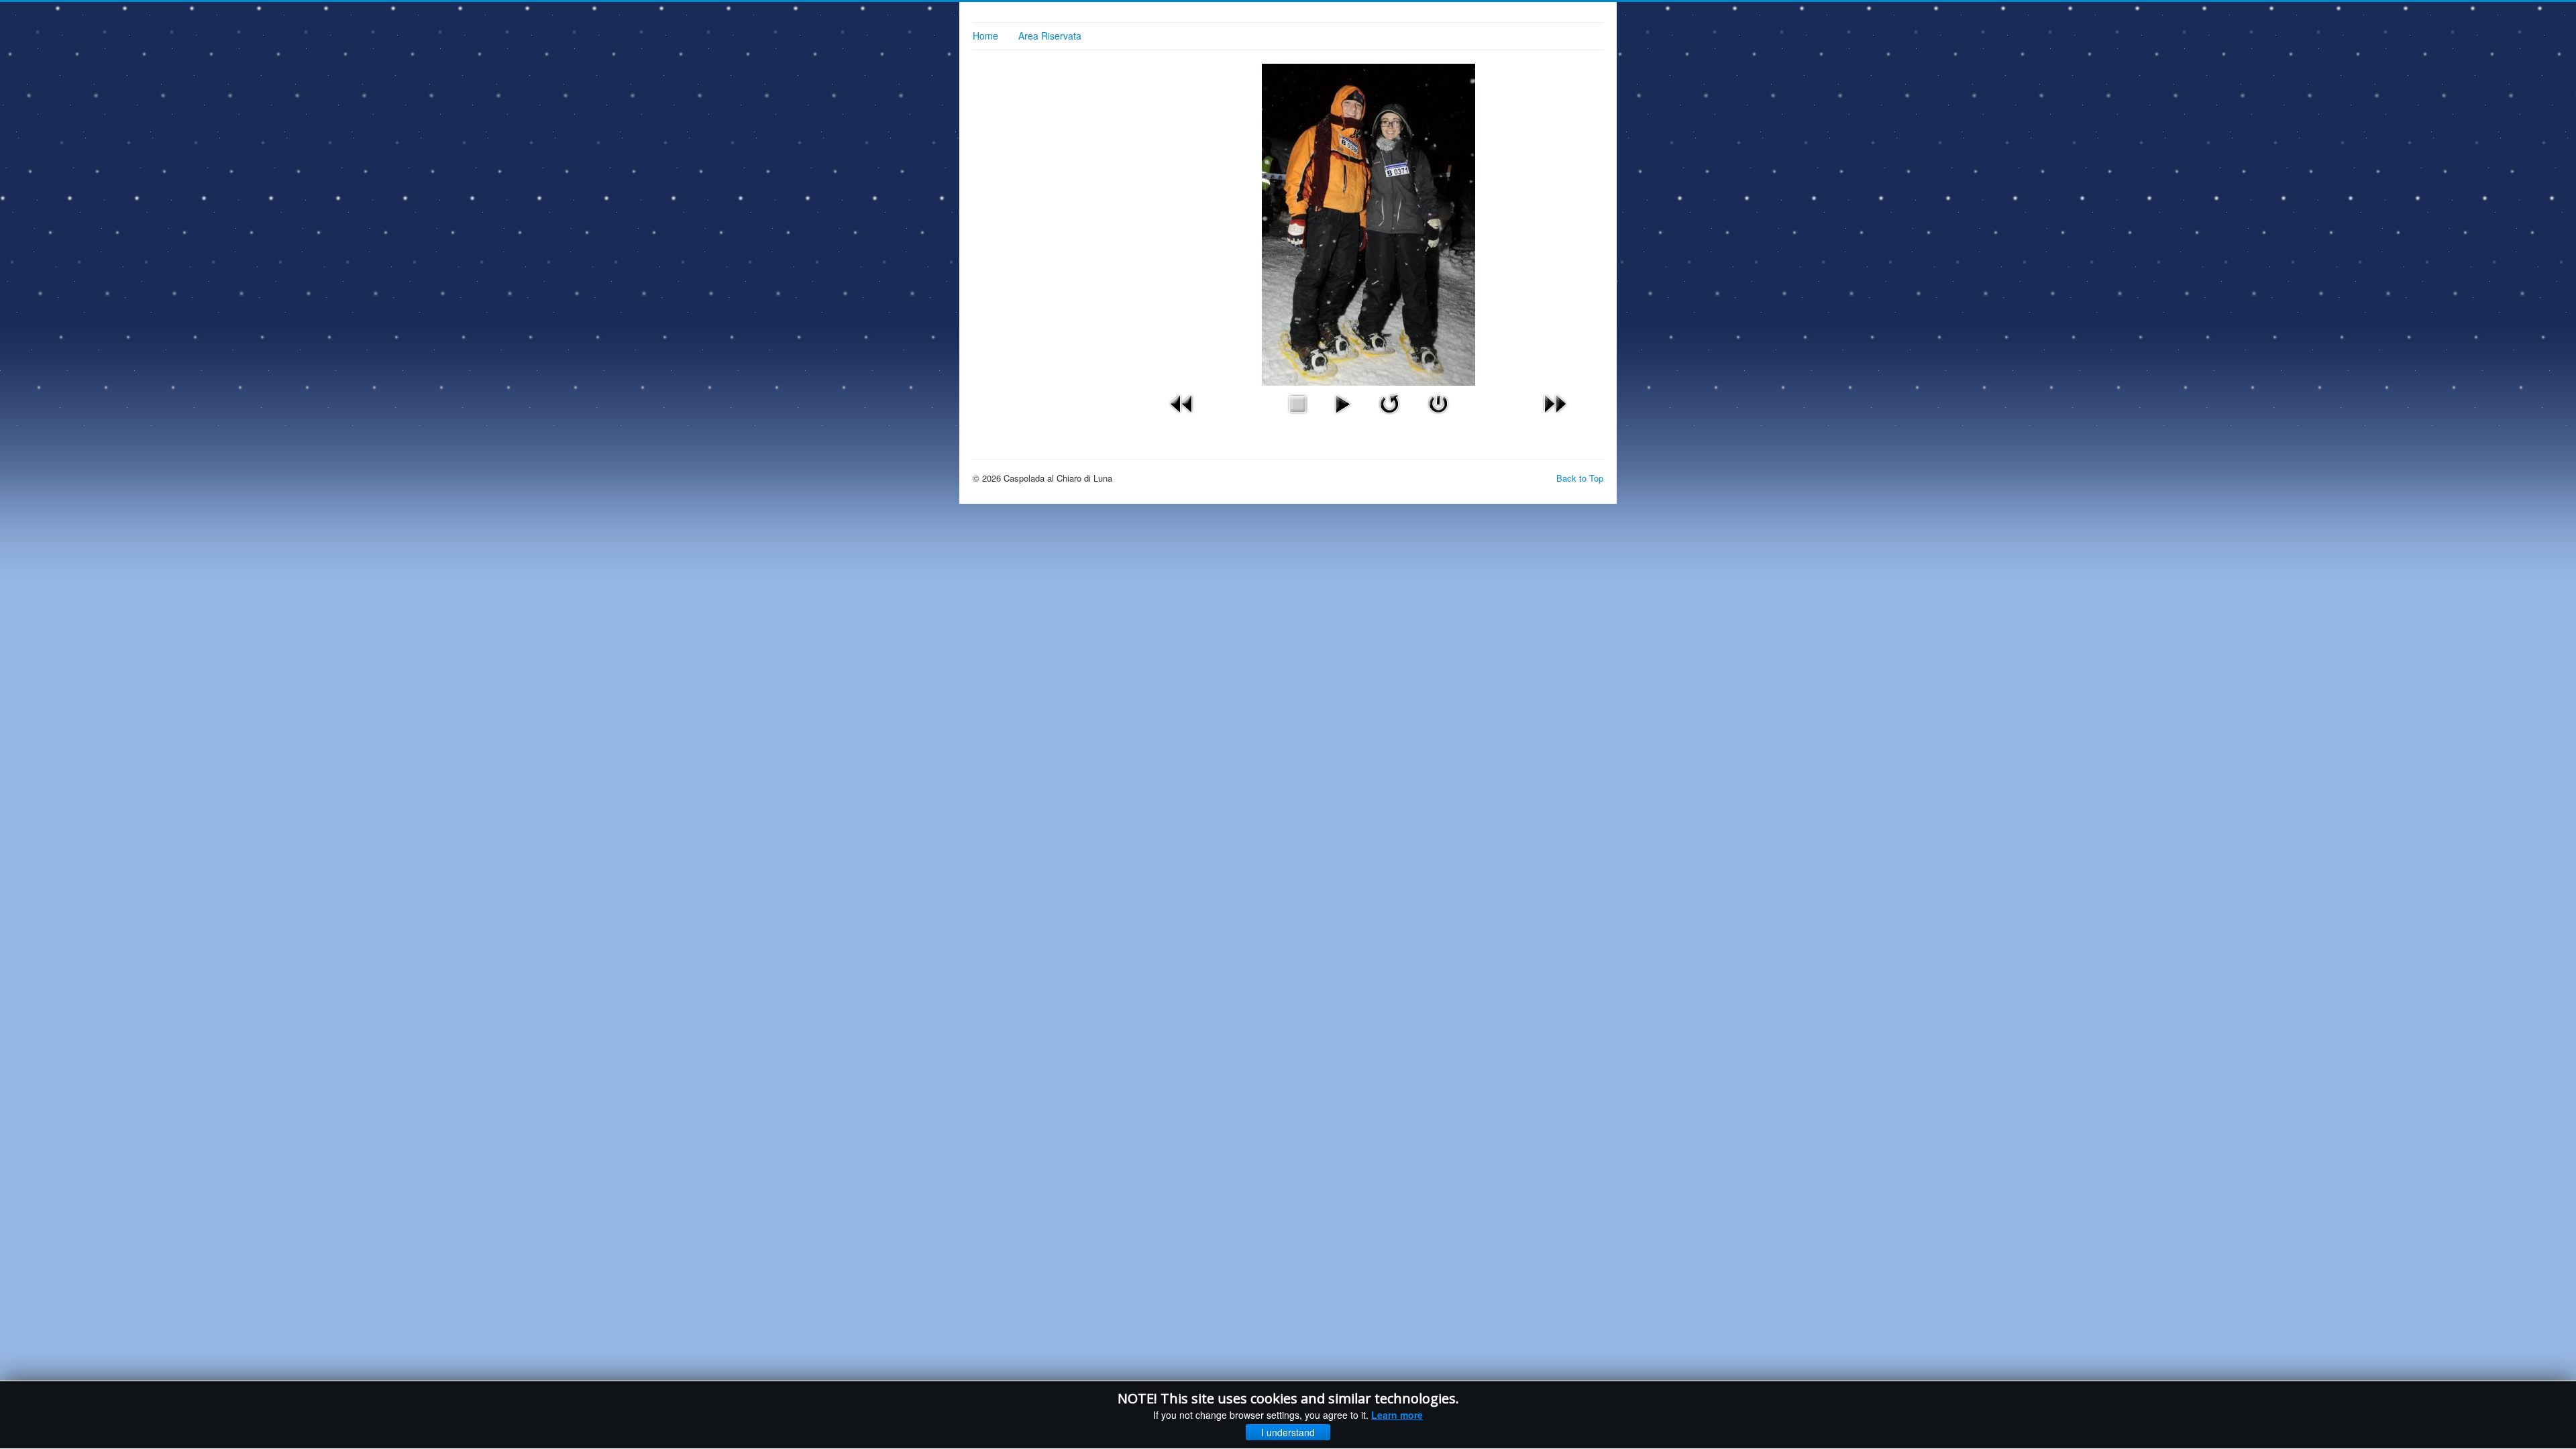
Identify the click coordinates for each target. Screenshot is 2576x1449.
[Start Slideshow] (1342, 402)
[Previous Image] (1182, 402)
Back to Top (1580, 478)
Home (985, 36)
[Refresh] (1389, 402)
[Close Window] (1438, 402)
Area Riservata (1050, 36)
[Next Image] (1555, 402)
